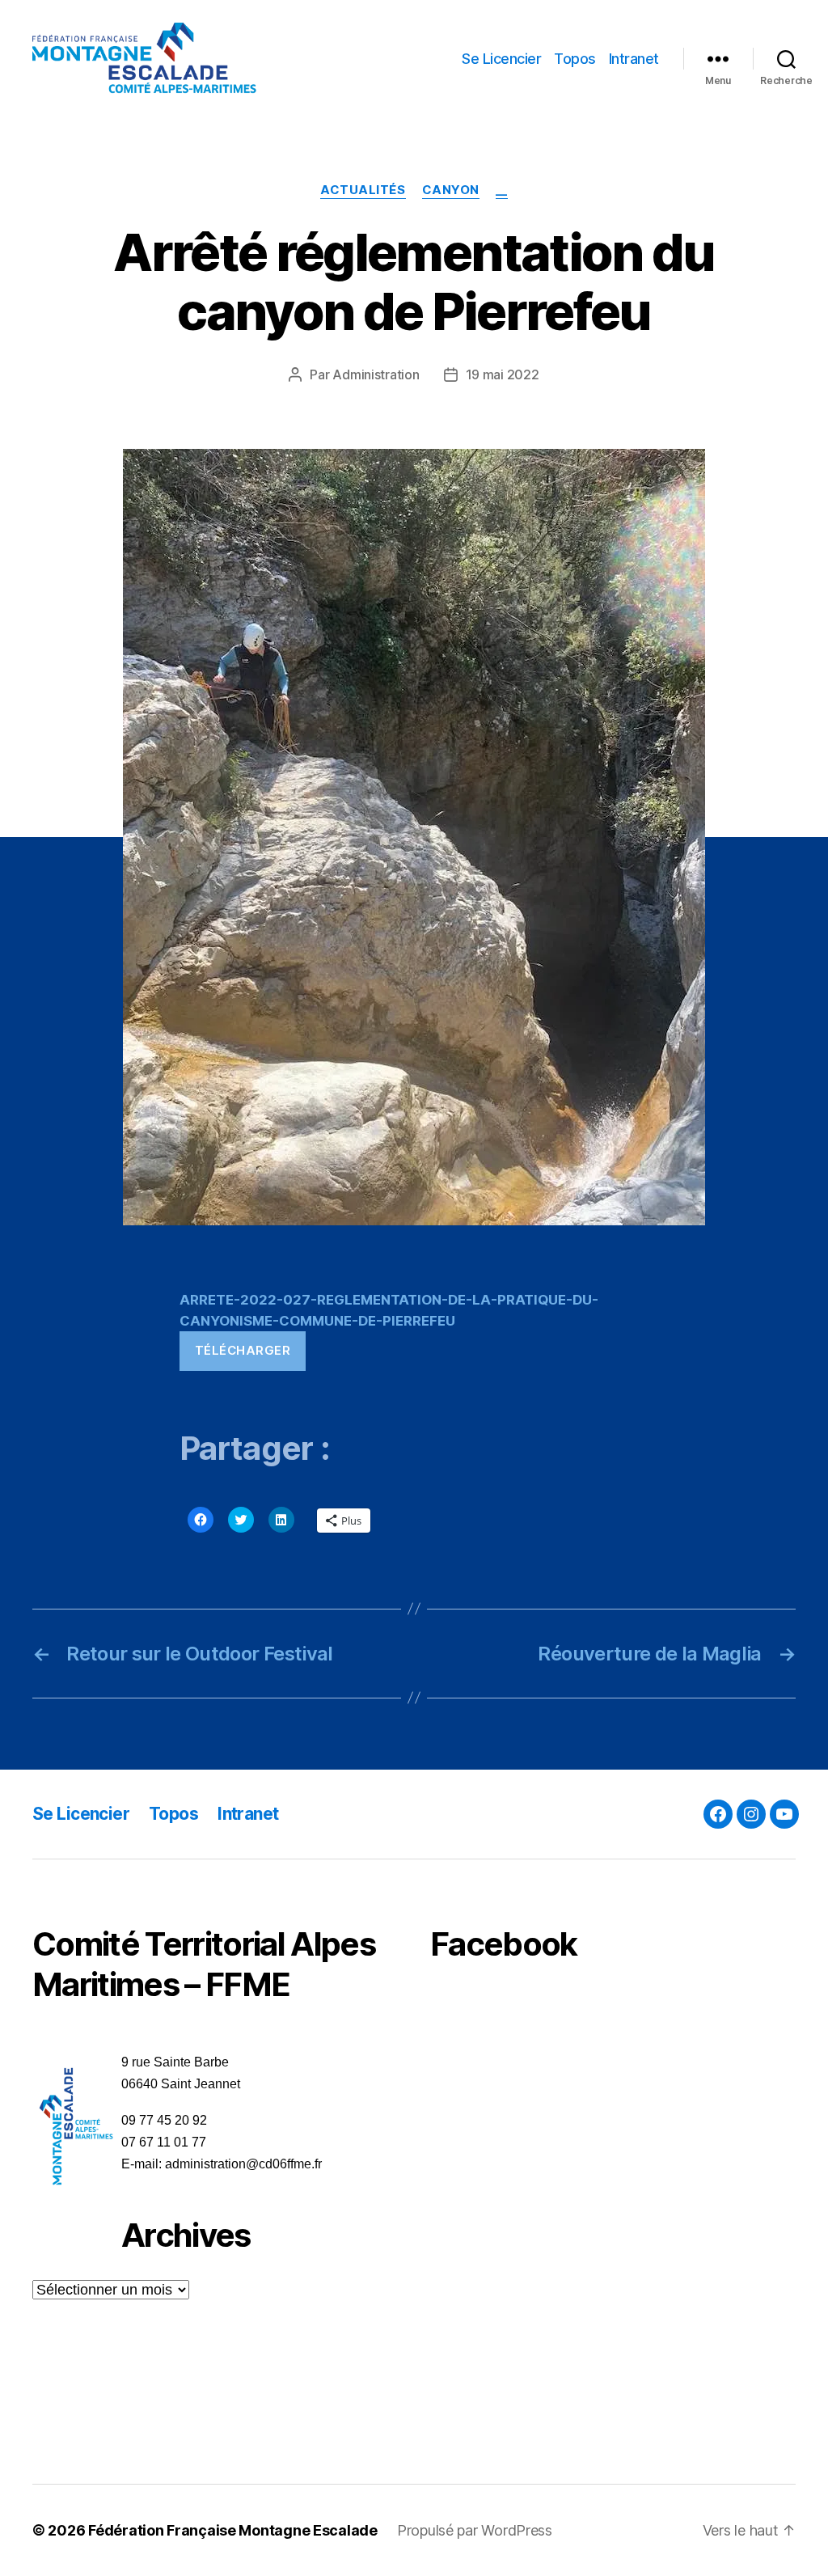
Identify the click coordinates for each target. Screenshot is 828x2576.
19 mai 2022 (503, 374)
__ (502, 190)
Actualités (363, 190)
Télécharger (243, 1350)
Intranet (634, 59)
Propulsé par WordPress (475, 2530)
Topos (575, 59)
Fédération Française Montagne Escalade (233, 2530)
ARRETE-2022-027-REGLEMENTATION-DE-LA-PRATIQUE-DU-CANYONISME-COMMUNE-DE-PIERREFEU (389, 1310)
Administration (376, 374)
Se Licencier (501, 59)
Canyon (451, 190)
